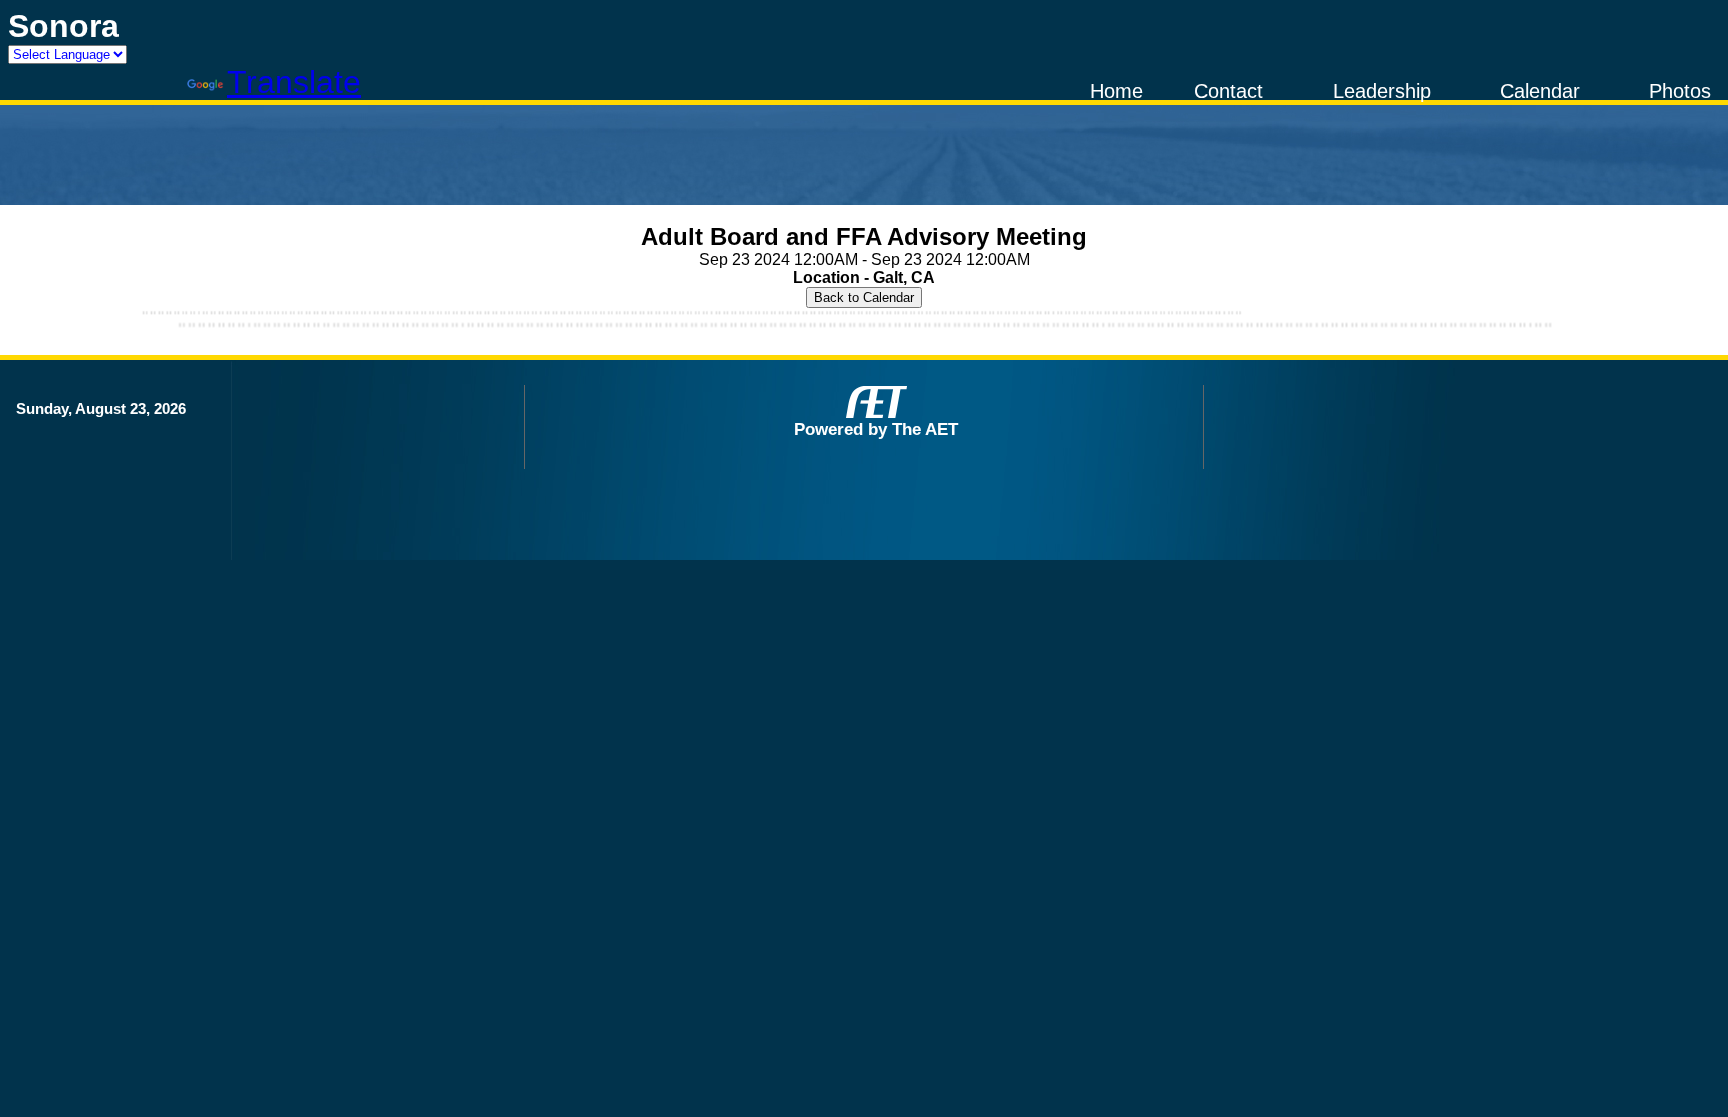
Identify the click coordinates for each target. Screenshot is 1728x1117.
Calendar (1540, 91)
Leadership (1382, 91)
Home (1116, 91)
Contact (1228, 91)
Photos (1680, 91)
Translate (294, 82)
